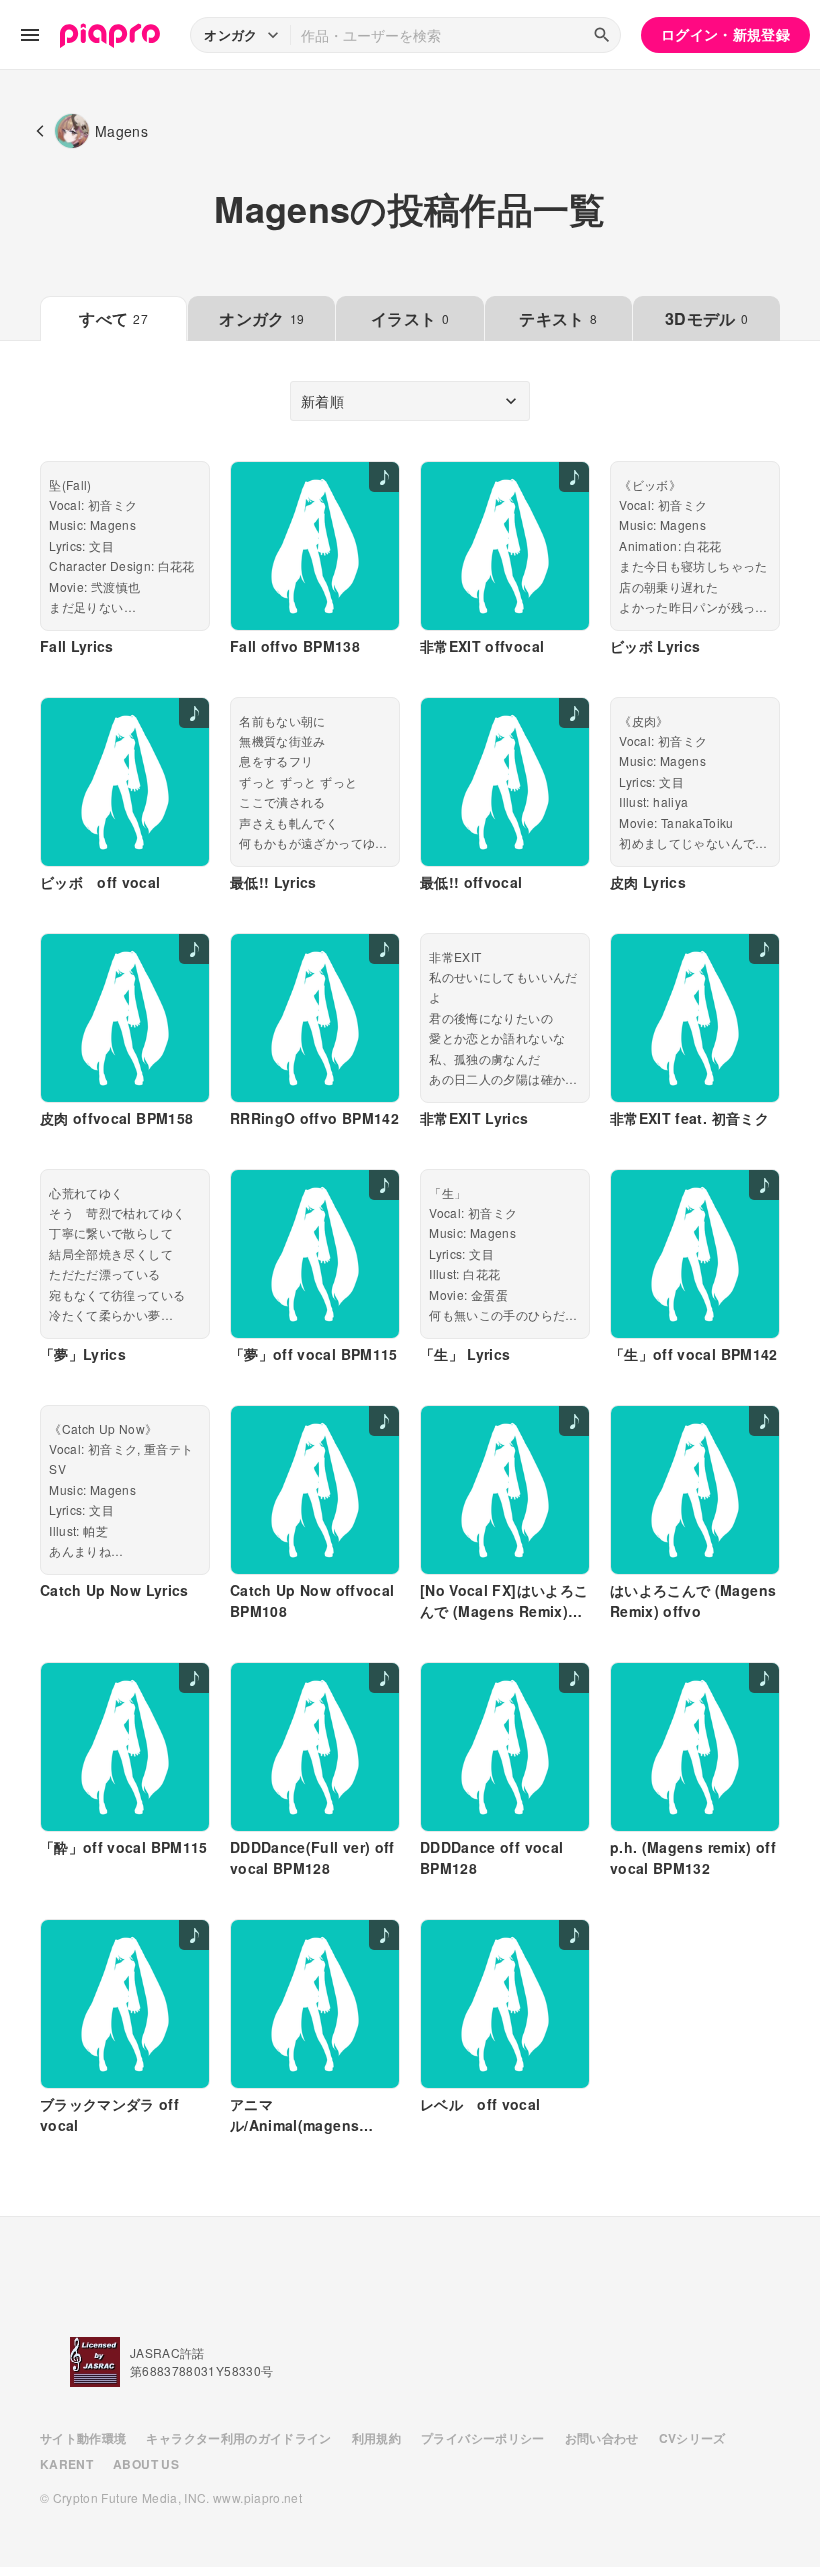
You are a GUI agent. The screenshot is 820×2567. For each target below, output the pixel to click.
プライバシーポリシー (483, 2438)
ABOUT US (146, 2464)
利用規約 (376, 2438)
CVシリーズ (692, 2438)
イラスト (410, 318)
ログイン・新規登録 (725, 34)
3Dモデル (706, 318)
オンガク (261, 318)
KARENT (66, 2464)
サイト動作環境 (83, 2438)
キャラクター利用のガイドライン (238, 2438)
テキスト (558, 318)
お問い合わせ (602, 2438)
